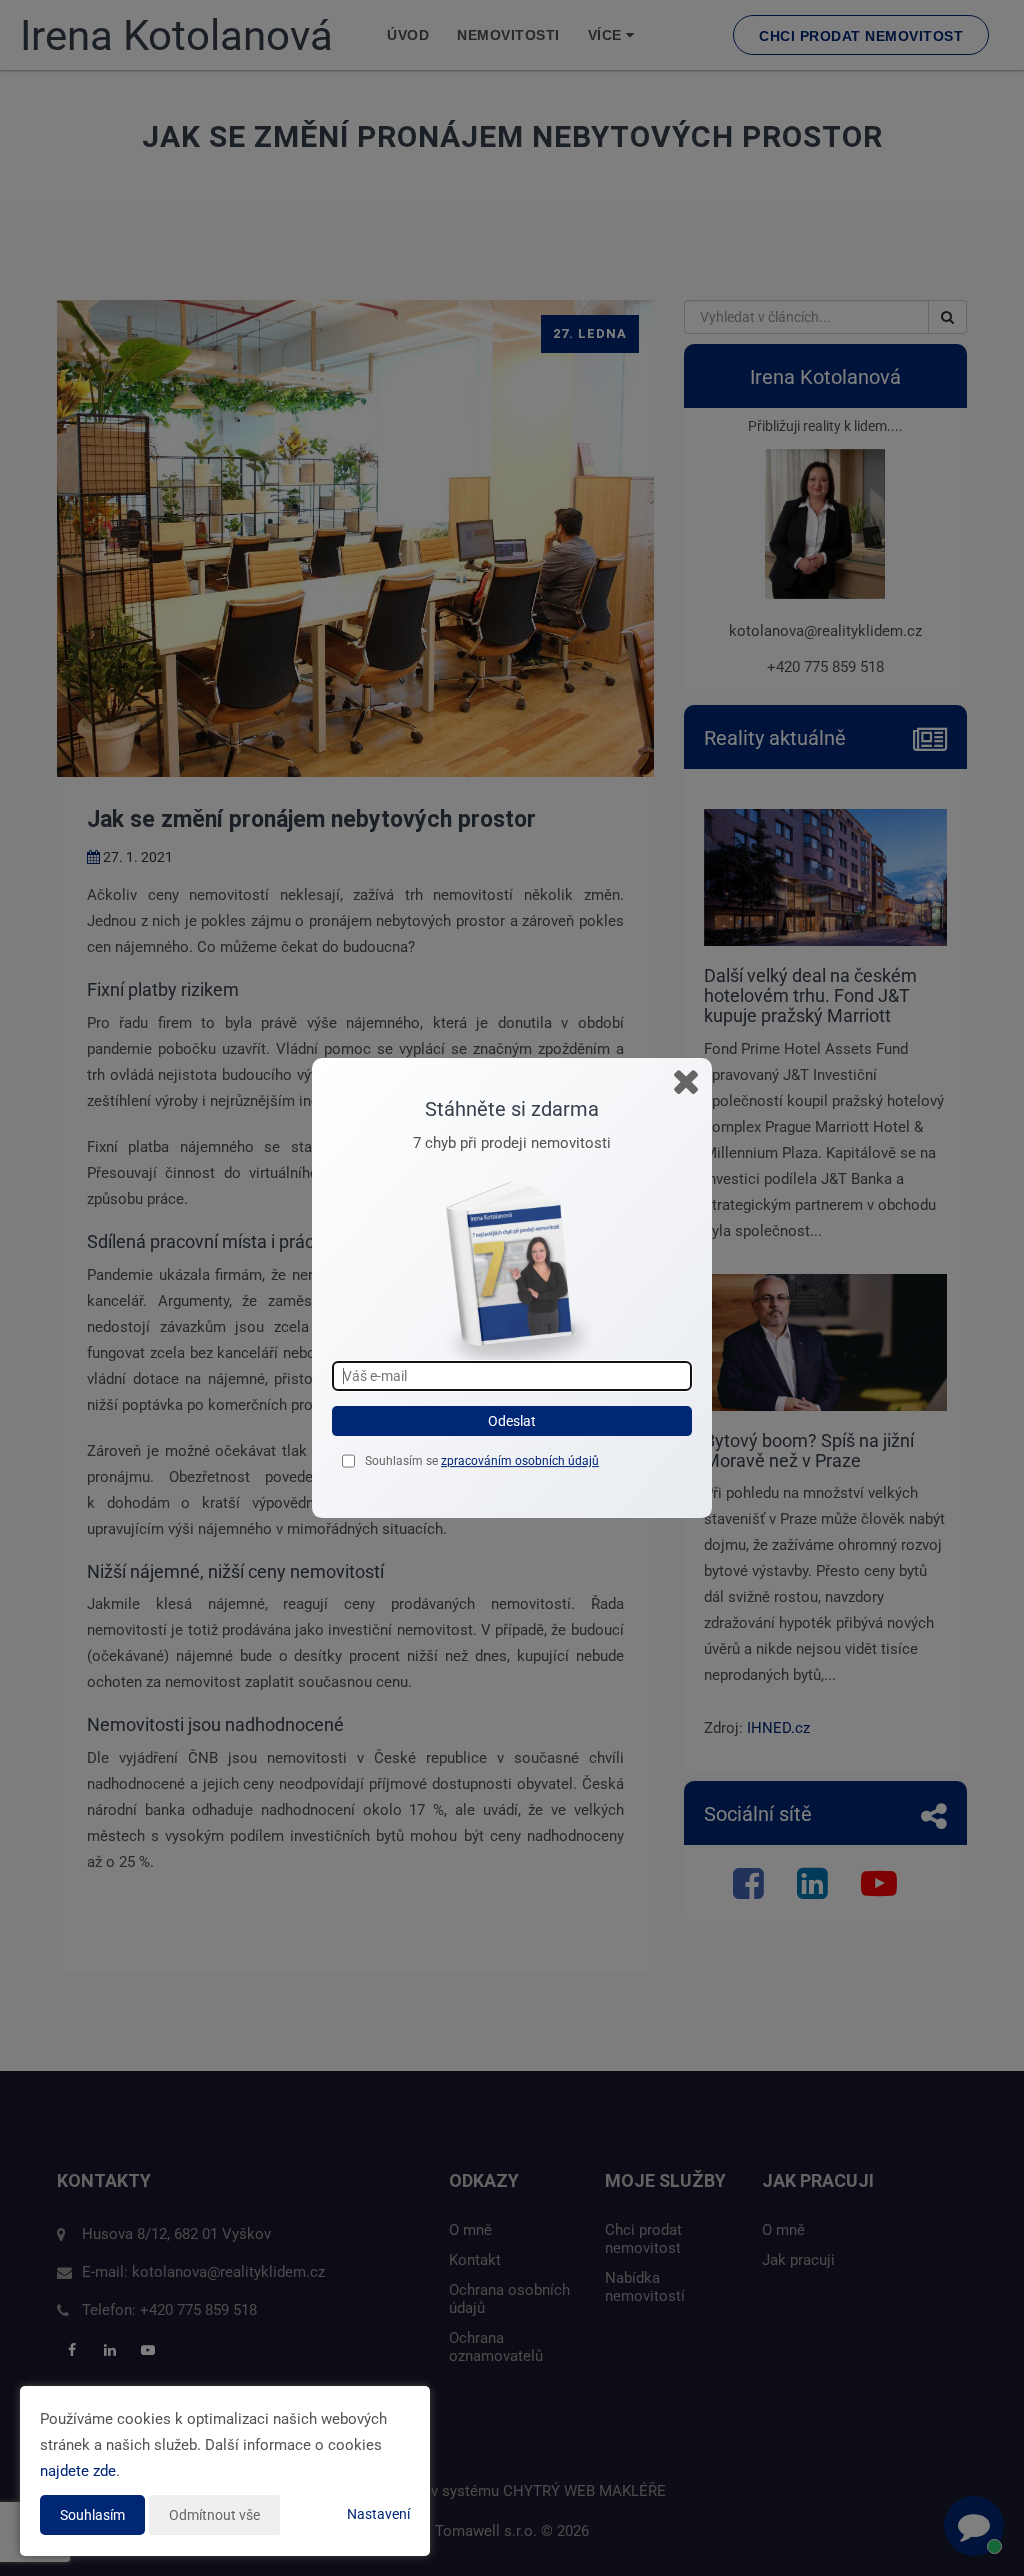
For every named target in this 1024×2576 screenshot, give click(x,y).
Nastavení (378, 2514)
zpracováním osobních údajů (520, 1461)
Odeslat (512, 1421)
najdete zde (78, 2471)
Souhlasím (92, 2515)
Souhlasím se (403, 1461)
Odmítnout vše (214, 2515)
